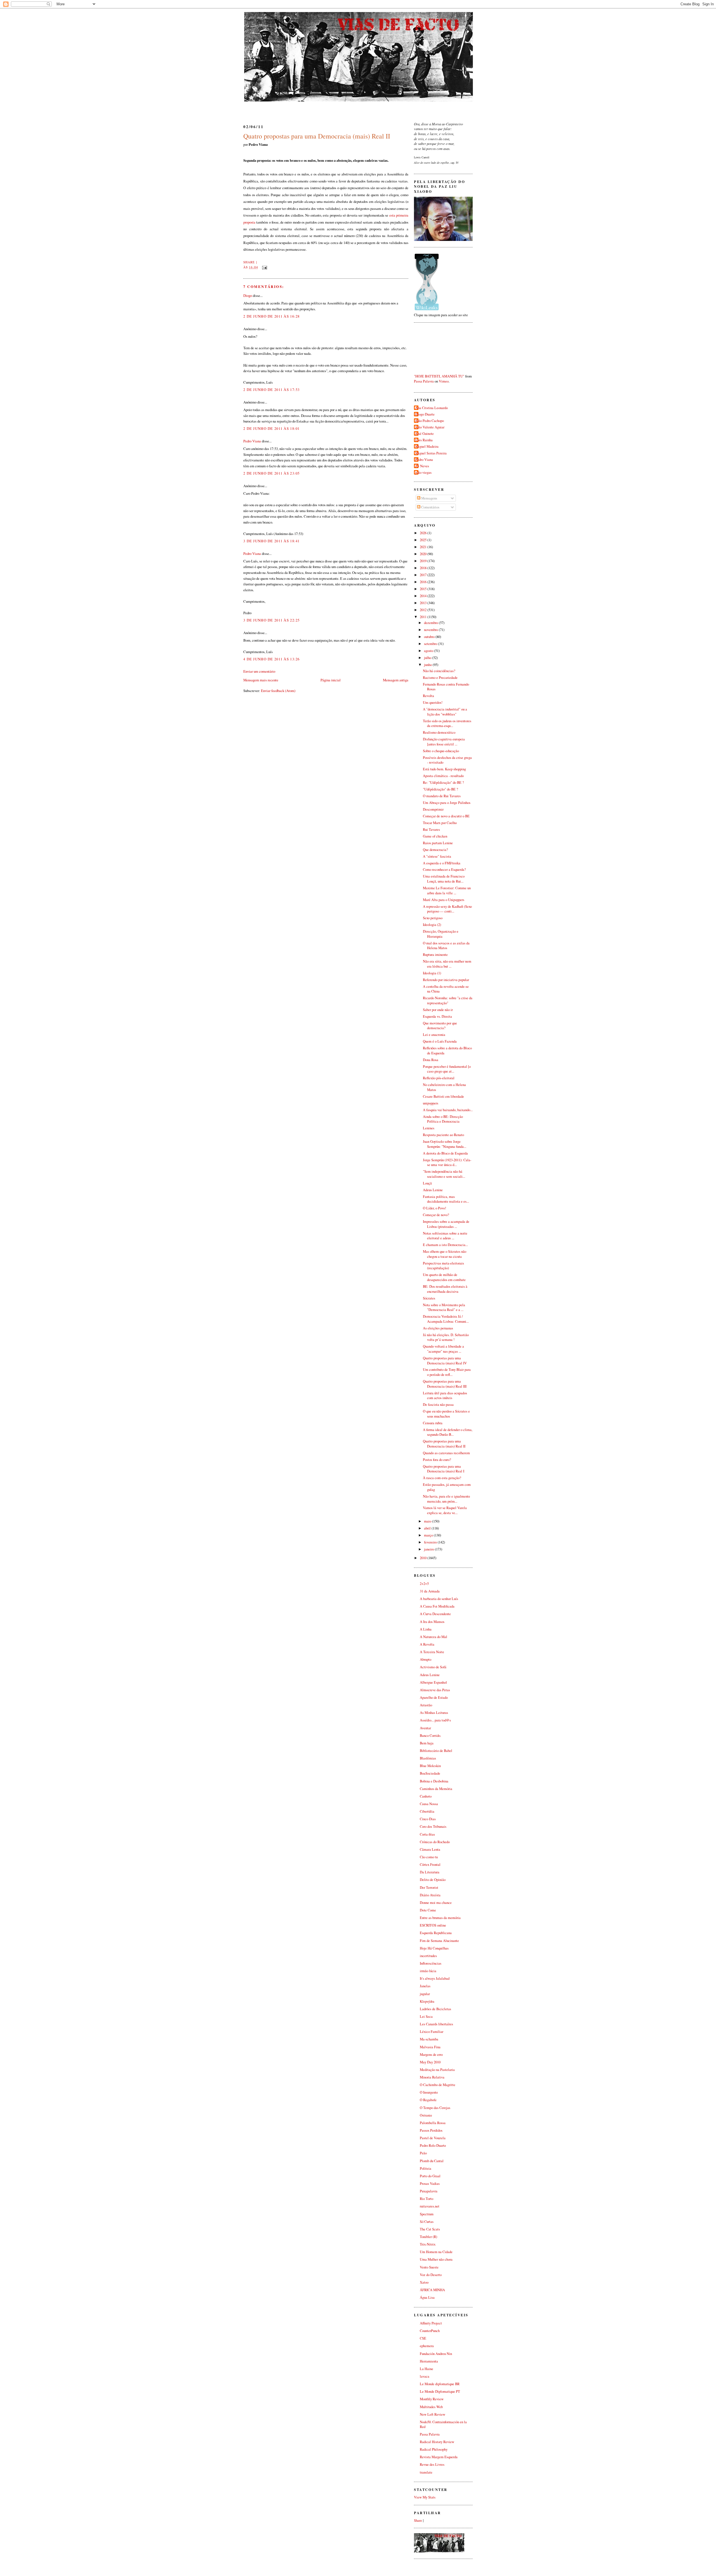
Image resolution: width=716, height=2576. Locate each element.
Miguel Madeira (427, 446)
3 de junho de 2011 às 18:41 (272, 541)
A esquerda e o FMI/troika (442, 863)
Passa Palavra (424, 381)
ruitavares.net (430, 2206)
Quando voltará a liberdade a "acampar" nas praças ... (443, 1349)
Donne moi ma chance (436, 1903)
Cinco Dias (428, 1819)
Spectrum (427, 2214)
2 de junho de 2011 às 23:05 (272, 473)
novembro (431, 630)
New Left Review (433, 2414)
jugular (425, 1994)
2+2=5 (424, 1584)
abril (428, 1528)
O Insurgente (429, 2092)
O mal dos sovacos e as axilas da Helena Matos (446, 946)
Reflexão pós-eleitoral (439, 1078)
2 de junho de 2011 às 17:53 (272, 390)
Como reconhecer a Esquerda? (444, 870)
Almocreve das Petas (435, 1690)
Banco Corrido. (430, 1736)
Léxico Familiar (432, 2032)
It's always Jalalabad (435, 1978)
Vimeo (444, 381)
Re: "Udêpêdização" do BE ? (443, 783)
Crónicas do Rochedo (435, 1842)
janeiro (429, 1549)
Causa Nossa (429, 1804)
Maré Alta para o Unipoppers (444, 900)
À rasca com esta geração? (442, 1478)
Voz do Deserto (431, 2275)
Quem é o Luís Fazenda (440, 1041)
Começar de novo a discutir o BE (446, 816)
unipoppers (431, 1103)
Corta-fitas (427, 1834)
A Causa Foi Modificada (437, 1606)
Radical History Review (437, 2442)
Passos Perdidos (431, 2130)
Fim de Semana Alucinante (439, 1941)
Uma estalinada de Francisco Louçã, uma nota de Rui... (444, 879)
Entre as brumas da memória (440, 1918)
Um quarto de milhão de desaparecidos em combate (444, 1277)
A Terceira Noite (432, 1652)
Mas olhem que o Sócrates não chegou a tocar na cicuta (445, 1254)
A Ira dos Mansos (432, 1622)
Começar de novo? (436, 1215)
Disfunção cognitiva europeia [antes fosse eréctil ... (444, 742)
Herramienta (429, 2361)
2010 (424, 1558)
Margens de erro (431, 2055)
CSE (423, 2338)
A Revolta (427, 1644)
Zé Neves (422, 466)
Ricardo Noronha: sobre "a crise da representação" (448, 1000)
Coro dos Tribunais (433, 1827)
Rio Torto (427, 2199)
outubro (430, 637)
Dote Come (428, 1910)
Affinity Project (431, 2323)
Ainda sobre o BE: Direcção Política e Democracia (443, 1119)
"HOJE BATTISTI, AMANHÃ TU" (439, 376)
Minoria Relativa (432, 2077)
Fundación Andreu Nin (436, 2354)
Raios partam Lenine (438, 843)
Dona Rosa (431, 1060)
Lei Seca (426, 2017)
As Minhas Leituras (434, 1713)
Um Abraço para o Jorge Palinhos (447, 803)
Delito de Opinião (433, 1880)
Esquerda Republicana (436, 1933)
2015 (424, 589)
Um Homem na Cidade (436, 2252)
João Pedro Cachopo (430, 421)
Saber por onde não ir (438, 1010)
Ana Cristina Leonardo (432, 408)
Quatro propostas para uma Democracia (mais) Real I (444, 1469)
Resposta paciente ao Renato (443, 1135)
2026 (424, 533)
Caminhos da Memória (436, 1789)
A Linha (426, 1629)
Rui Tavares (431, 830)
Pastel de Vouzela (433, 2138)
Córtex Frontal (430, 1865)
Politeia (426, 2168)
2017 (424, 575)
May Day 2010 (430, 2062)
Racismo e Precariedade (440, 678)
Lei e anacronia (434, 1035)
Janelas (425, 1986)
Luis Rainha (424, 440)
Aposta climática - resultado (443, 776)
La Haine (427, 2369)
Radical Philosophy (434, 2449)
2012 (424, 610)
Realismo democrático (439, 732)
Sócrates (429, 1298)
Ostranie (426, 2115)
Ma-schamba (429, 2039)
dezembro (431, 623)
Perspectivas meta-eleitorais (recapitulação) (443, 1266)
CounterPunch (430, 2331)
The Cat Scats (430, 2229)
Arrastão (426, 1705)
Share (249, 262)
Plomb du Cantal (432, 2161)
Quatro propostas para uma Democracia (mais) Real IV (445, 1361)
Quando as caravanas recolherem (446, 1453)
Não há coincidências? (439, 671)
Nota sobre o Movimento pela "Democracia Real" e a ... (444, 1307)
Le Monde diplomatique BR (440, 2384)
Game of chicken (435, 836)
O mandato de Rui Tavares (442, 796)
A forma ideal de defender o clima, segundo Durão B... (448, 1432)
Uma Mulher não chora (436, 2259)
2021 (424, 547)
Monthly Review (432, 2399)
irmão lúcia (428, 1971)
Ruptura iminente (435, 955)
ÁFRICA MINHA (432, 2290)
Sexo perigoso (433, 918)
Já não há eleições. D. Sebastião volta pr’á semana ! (446, 1337)
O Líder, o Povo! (434, 1208)
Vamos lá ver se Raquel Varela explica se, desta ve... (445, 1510)
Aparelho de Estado (434, 1698)
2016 (424, 582)
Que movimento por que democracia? (440, 1026)
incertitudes (428, 1956)
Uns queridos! (433, 702)
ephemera (427, 2346)
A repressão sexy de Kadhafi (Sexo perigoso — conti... (447, 909)
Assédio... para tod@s (435, 1720)
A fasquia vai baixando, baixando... (448, 1110)
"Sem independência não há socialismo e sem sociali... (444, 1174)
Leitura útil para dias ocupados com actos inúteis (445, 1396)
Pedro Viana (252, 441)
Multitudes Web (431, 2407)
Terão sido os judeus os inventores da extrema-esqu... (447, 723)
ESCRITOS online (433, 1925)
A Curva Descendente (435, 1614)
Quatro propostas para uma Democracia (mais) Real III (445, 1384)
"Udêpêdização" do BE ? (441, 789)
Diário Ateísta (430, 1895)
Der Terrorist (429, 1888)
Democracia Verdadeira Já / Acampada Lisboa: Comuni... (446, 1319)
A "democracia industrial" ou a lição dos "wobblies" (445, 712)
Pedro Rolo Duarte (433, 2146)
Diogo (248, 295)
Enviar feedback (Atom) (278, 691)
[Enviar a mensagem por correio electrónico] (264, 267)
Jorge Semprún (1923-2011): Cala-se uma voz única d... (447, 1163)
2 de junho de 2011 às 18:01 (272, 428)
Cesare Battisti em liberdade (443, 1096)
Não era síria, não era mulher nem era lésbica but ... (447, 964)
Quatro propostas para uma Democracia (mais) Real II (317, 136)
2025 (424, 540)
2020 (424, 554)
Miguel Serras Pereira (431, 453)
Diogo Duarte (425, 414)
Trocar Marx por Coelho (440, 823)
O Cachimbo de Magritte (438, 2085)
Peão (423, 2153)
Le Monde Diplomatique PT (440, 2391)
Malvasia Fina (430, 2047)
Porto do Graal (430, 2176)
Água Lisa (427, 2297)
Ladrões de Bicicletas (435, 2009)
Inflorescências (431, 1963)
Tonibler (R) (428, 2237)
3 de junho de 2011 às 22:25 (272, 620)
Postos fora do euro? (437, 1460)
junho (428, 665)
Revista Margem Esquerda (439, 2457)
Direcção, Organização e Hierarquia (441, 934)
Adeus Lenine (433, 1190)
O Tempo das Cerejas (435, 2108)
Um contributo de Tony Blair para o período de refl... (447, 1372)
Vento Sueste (429, 2267)
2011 (424, 617)
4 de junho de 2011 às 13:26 (272, 659)
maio (428, 1521)
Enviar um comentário (259, 671)
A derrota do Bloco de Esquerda (445, 1153)
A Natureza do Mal (434, 1637)
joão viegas (423, 472)
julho (428, 658)
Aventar (425, 1728)
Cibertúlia (427, 1811)
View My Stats (425, 2497)
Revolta (428, 696)
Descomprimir (433, 809)
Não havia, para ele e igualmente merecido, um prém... (447, 1499)
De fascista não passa (438, 1405)
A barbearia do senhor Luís (439, 1599)
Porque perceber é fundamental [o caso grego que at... (447, 1069)
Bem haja (427, 1743)
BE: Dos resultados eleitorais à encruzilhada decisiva (445, 1289)
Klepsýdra (427, 2001)
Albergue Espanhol (433, 1682)
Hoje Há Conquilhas (434, 1948)
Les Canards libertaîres (436, 2024)
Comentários (430, 507)
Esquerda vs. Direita (437, 1016)
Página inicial (331, 680)
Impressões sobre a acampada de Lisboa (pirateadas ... (446, 1224)
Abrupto (426, 1659)
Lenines (429, 1128)
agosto (429, 651)
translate (426, 2472)
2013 (424, 603)
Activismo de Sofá (433, 1667)
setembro (431, 644)
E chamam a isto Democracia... (445, 1245)
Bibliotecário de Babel (436, 1751)
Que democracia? (435, 850)
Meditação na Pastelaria (437, 2070)
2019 (424, 561)
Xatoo (424, 2282)
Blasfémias (428, 1758)
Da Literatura (430, 1872)
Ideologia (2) (432, 925)
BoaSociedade (430, 1773)
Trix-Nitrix (428, 2244)
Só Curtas (427, 2222)
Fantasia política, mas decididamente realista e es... (446, 1199)
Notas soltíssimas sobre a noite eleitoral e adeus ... (445, 1236)
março (429, 1535)
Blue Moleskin (430, 1766)
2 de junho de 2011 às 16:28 (272, 316)
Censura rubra (433, 1423)
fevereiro (431, 1542)
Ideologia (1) (432, 973)
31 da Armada (430, 1591)
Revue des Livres (432, 2464)
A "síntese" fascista (437, 856)
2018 (424, 568)
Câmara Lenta (430, 1849)
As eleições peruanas (438, 1328)
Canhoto (426, 1796)
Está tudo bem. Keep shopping (444, 769)
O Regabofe (428, 2100)
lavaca (425, 2376)
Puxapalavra (429, 2191)
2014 (424, 596)
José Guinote (425, 434)
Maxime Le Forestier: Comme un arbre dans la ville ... (447, 891)
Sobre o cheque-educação (441, 751)
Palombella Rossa (433, 2123)
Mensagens (429, 498)
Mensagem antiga (396, 680)
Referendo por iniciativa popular (446, 980)
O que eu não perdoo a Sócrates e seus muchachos (446, 1414)
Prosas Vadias (430, 2184)
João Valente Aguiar (430, 427)
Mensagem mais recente (261, 680)
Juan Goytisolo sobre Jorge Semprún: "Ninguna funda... (445, 1144)
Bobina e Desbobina (434, 1781)
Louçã (427, 1183)
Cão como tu (429, 1857)
